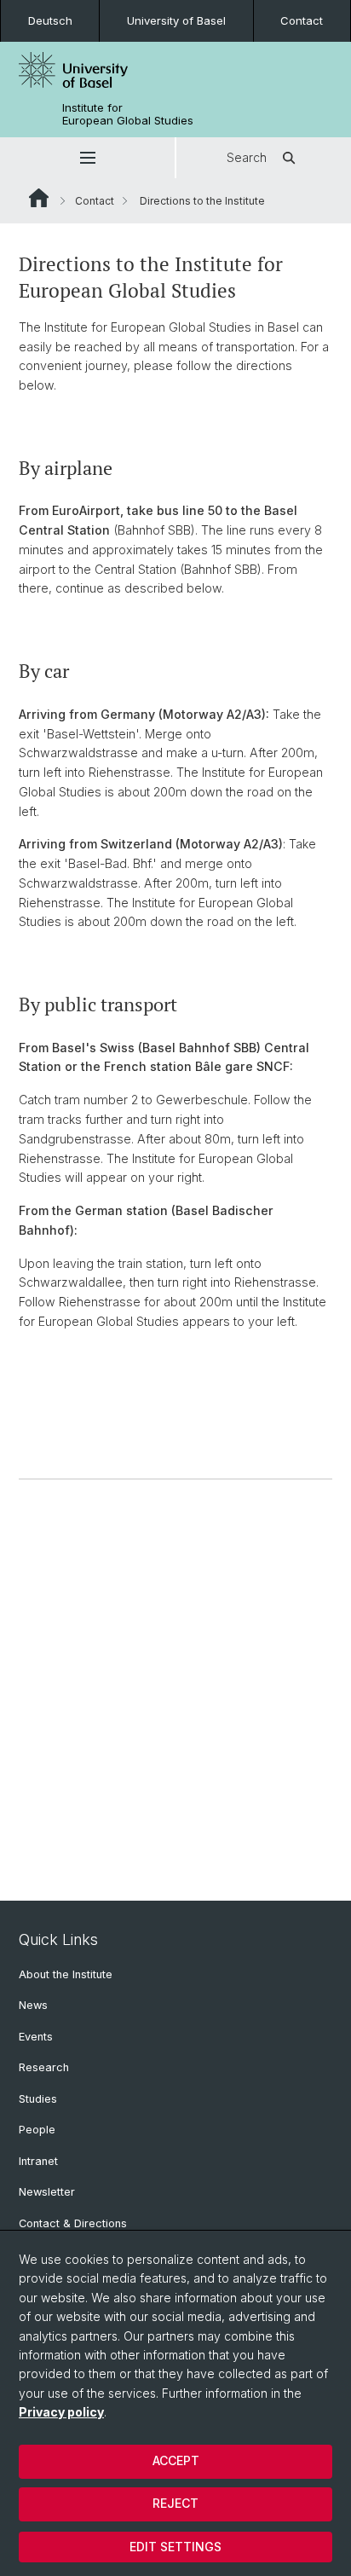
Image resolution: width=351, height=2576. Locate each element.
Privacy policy (61, 2412)
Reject (175, 2503)
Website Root (39, 198)
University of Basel (176, 20)
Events (36, 2037)
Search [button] (247, 157)
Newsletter (47, 2192)
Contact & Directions (73, 2223)
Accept (176, 2460)
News (33, 2005)
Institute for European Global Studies (128, 114)
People (37, 2130)
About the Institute (66, 1974)
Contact (302, 20)
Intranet (38, 2161)
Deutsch (50, 20)
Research (44, 2067)
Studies (38, 2099)
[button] (87, 158)
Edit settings (175, 2547)
